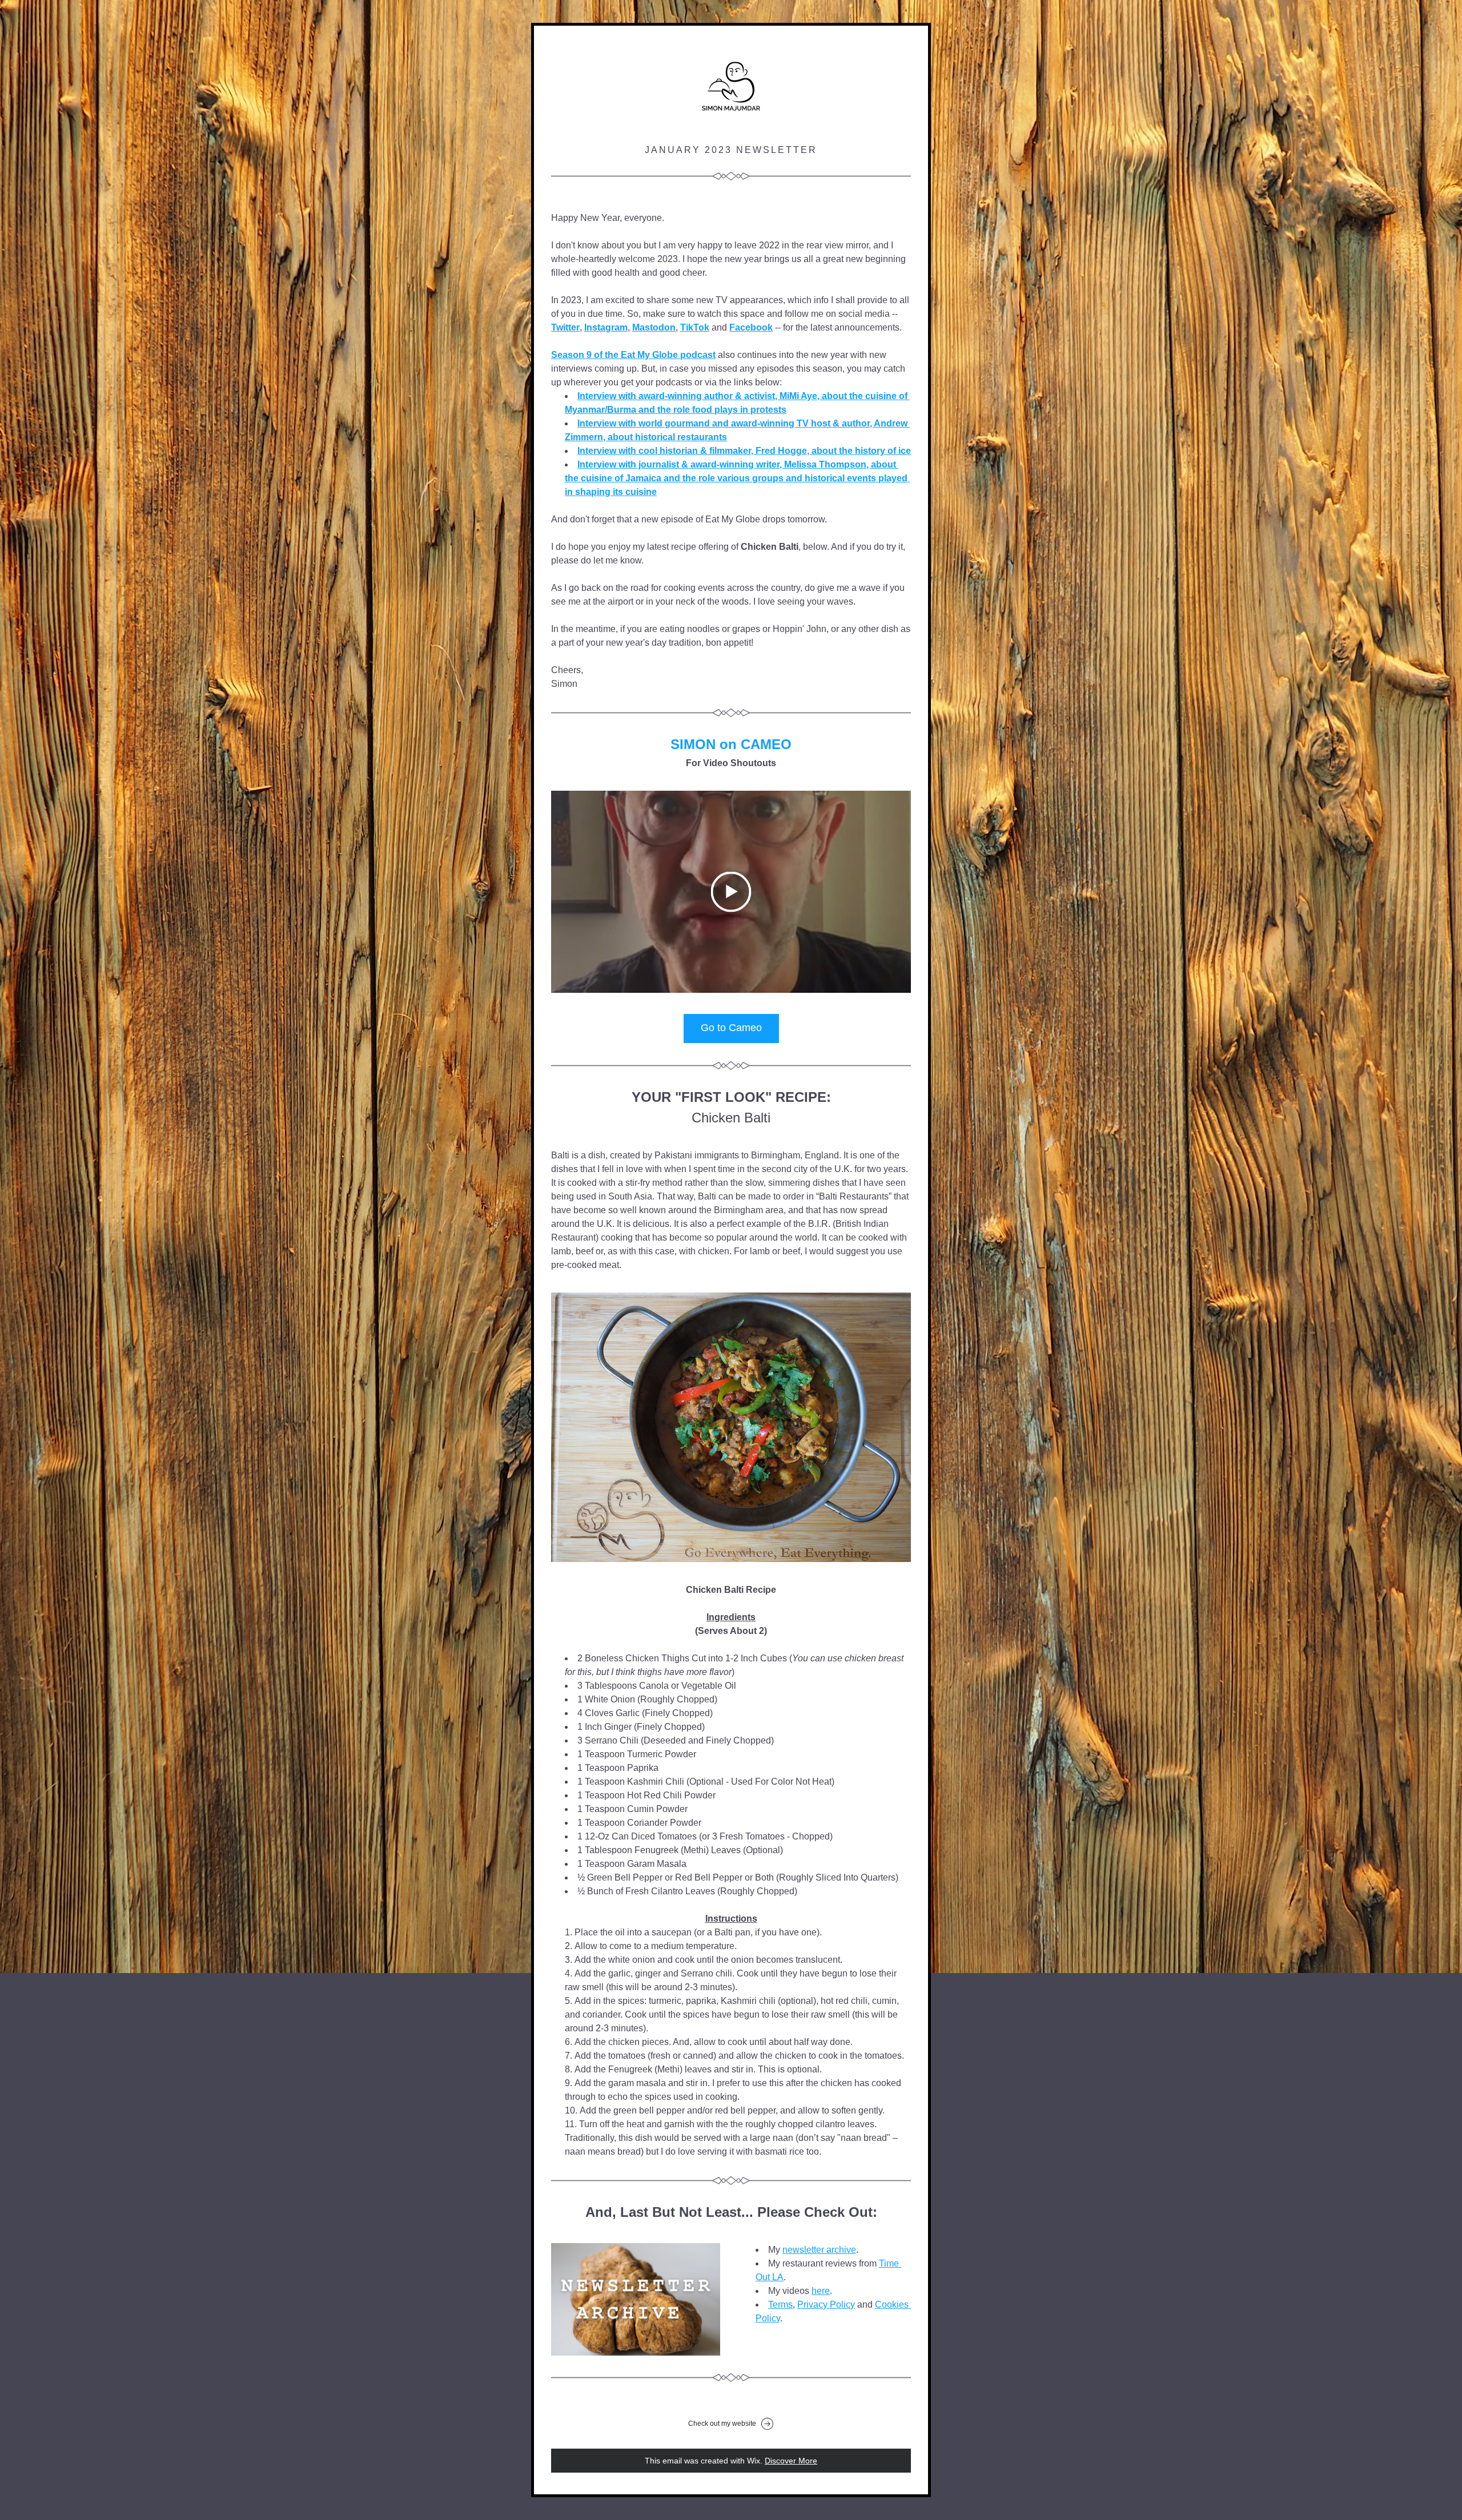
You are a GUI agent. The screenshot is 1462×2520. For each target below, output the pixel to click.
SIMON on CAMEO (731, 744)
